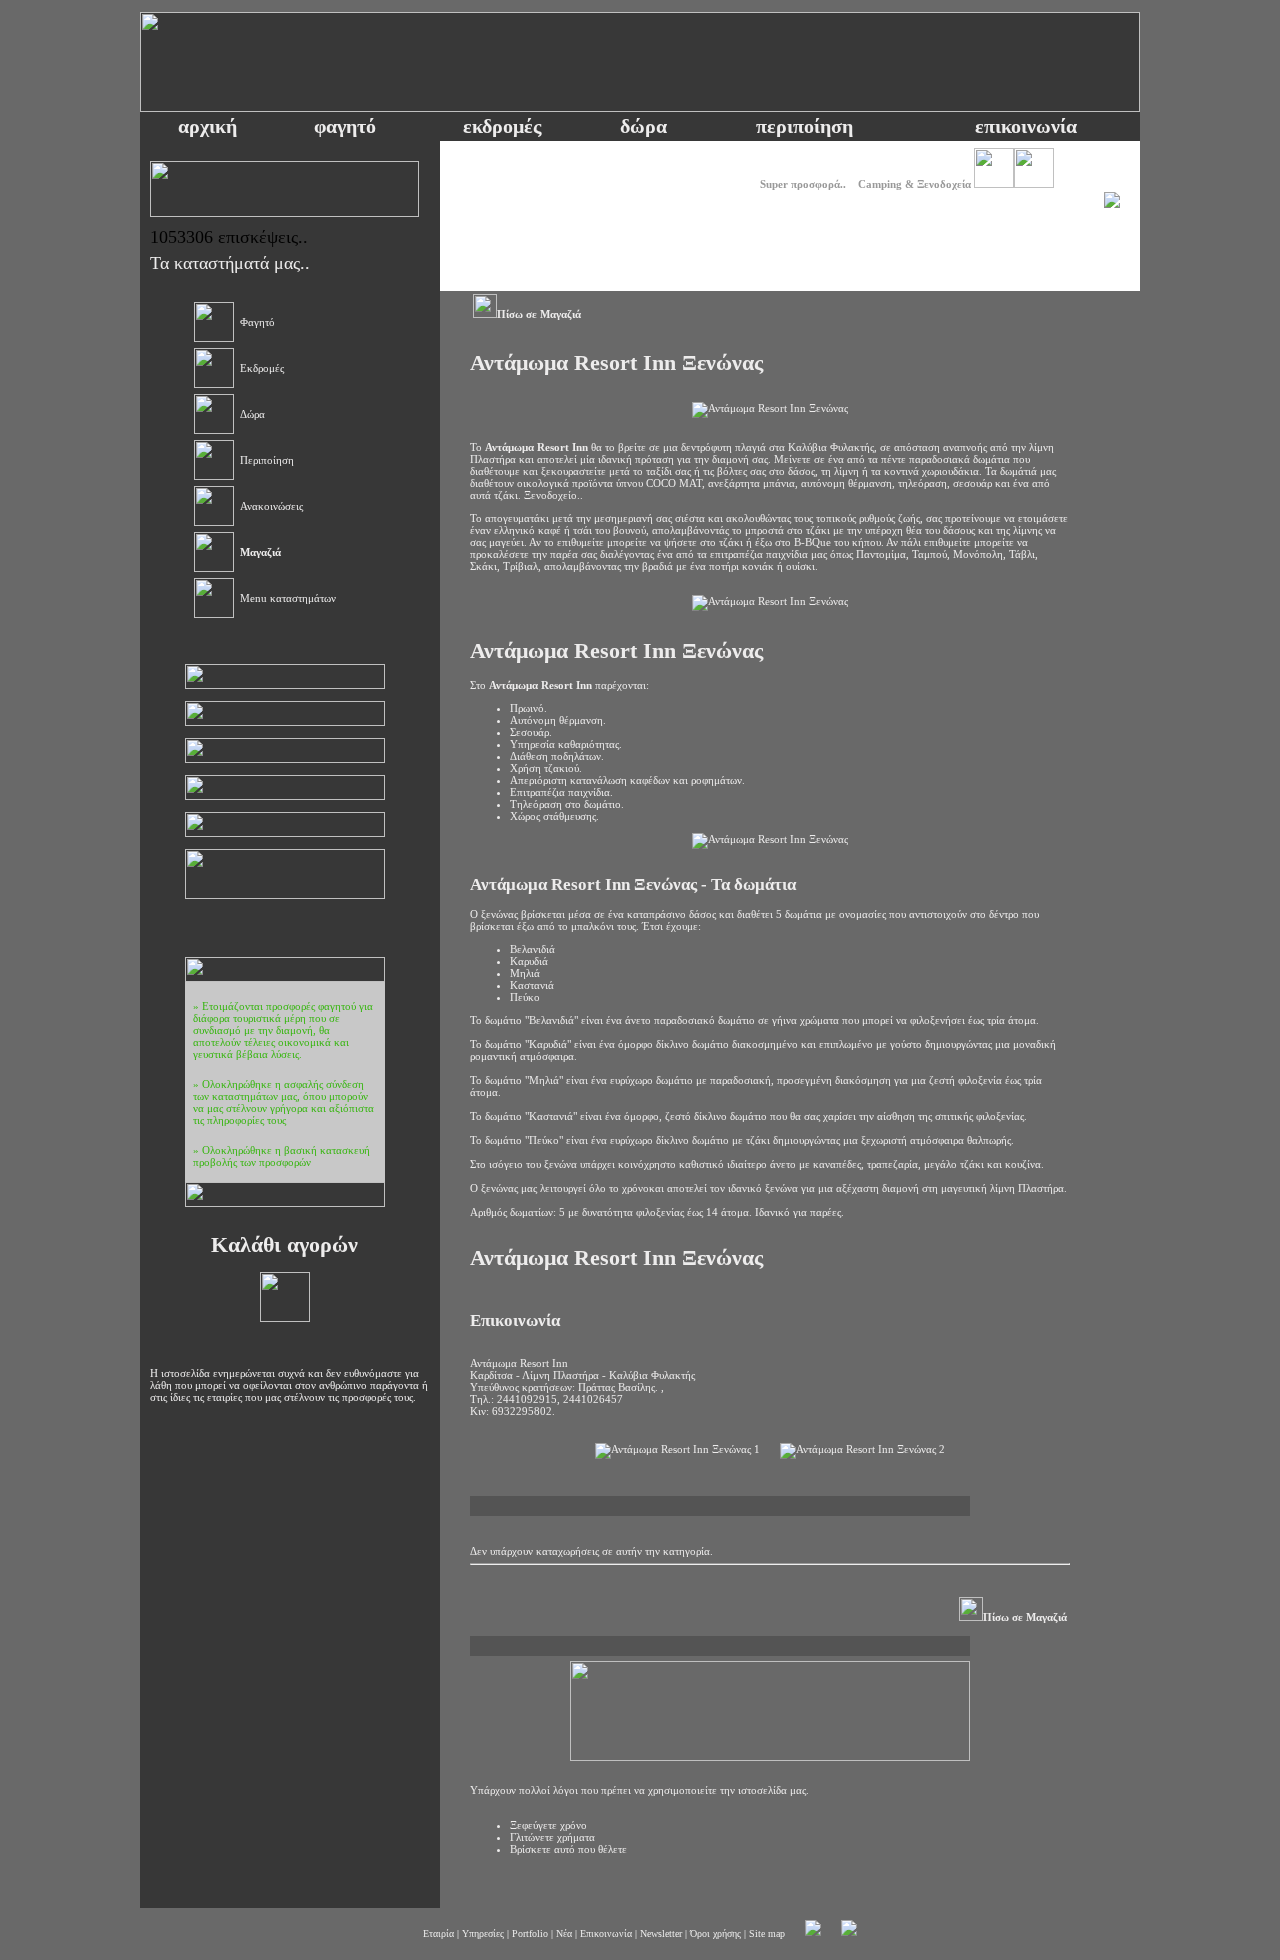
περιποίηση (804, 126)
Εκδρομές (262, 368)
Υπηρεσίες (483, 1933)
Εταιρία (438, 1933)
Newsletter (661, 1933)
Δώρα (252, 414)
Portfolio (530, 1933)
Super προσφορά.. (803, 184)
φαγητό (345, 126)
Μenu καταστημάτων (288, 598)
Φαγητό (257, 322)
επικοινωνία (1026, 126)
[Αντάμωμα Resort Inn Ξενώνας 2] (862, 1451)
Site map (767, 1933)
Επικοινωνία (606, 1933)
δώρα (643, 126)
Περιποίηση (267, 460)
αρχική (207, 126)
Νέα (564, 1933)
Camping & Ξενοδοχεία (914, 184)
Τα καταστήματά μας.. (230, 263)
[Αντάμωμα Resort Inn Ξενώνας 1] (677, 1451)
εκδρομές (502, 126)
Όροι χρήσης (715, 1933)
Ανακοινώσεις (271, 506)
